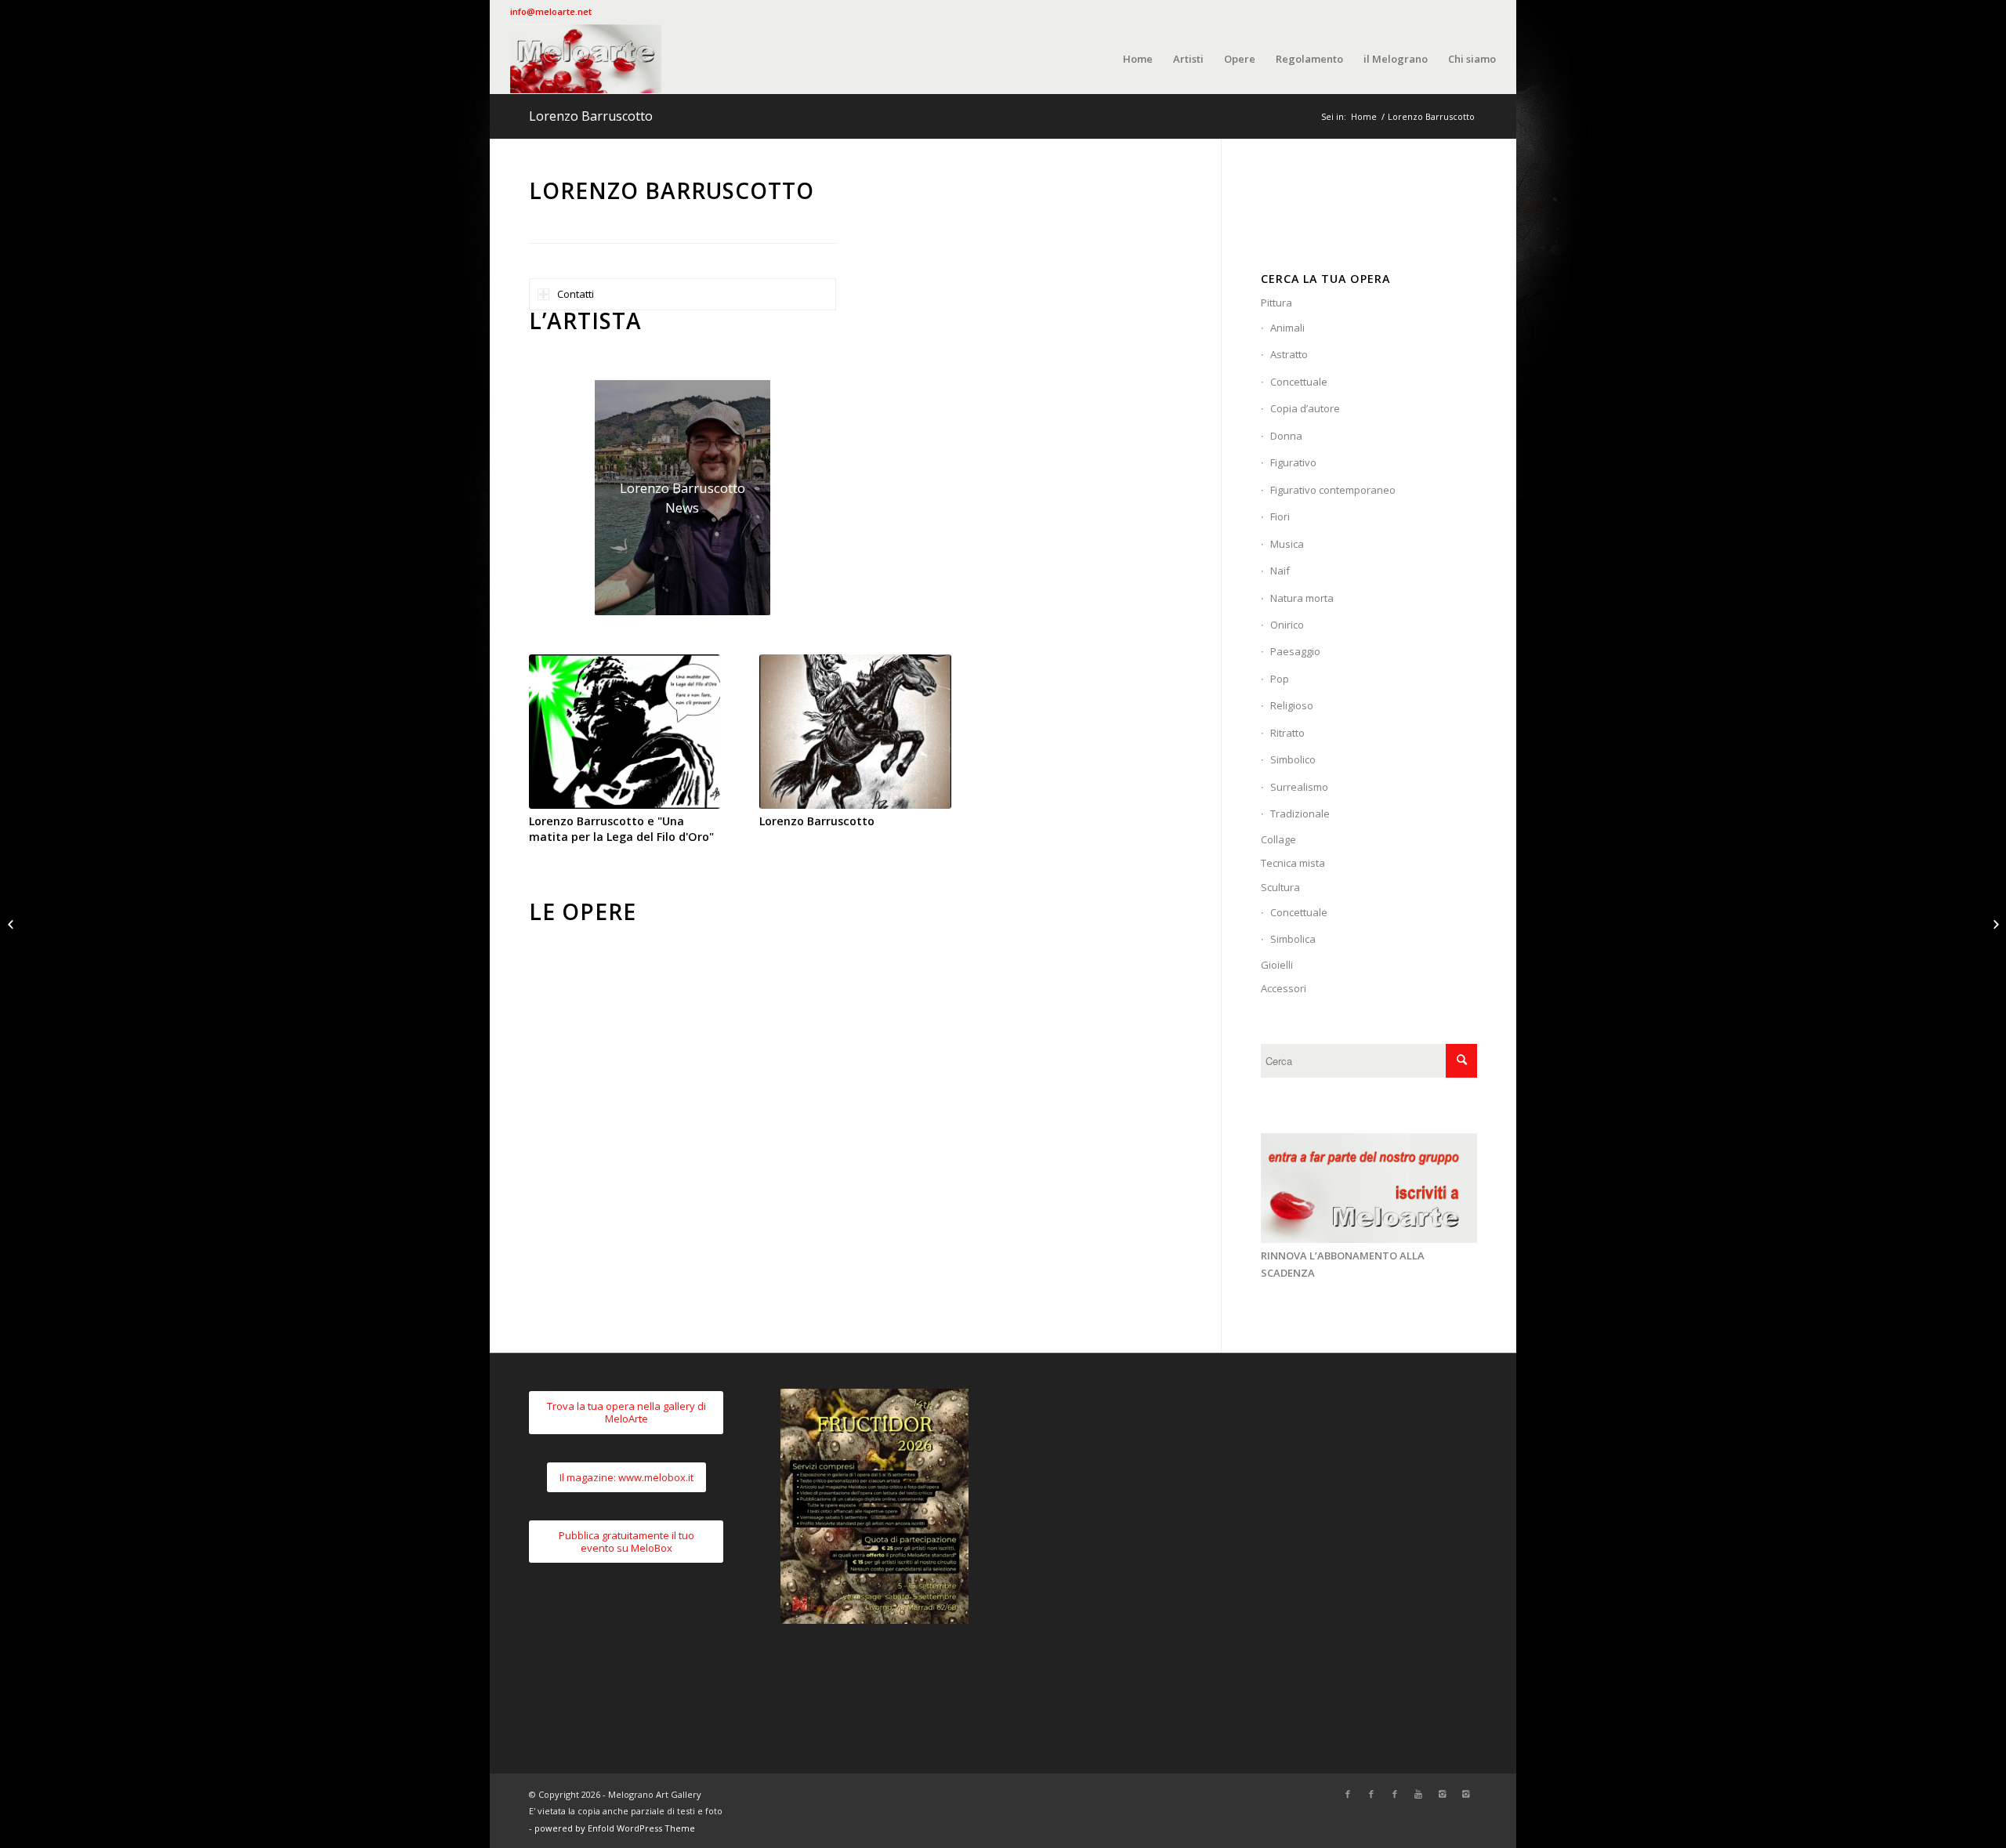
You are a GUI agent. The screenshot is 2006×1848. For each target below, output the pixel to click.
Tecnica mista (1293, 863)
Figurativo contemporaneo (1333, 490)
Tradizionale (1300, 813)
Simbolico (1293, 759)
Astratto (1289, 354)
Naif (1280, 571)
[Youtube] (1418, 1794)
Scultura (1280, 887)
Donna (1286, 436)
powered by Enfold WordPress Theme (615, 1828)
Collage (1278, 839)
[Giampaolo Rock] (12, 924)
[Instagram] (1442, 1794)
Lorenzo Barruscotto (591, 116)
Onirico (1287, 625)
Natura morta (1302, 598)
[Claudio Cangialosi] (1994, 924)
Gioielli (1277, 965)
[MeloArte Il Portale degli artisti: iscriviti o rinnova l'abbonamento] (1369, 1239)
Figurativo (1293, 462)
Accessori (1284, 988)
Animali (1287, 328)
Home (1364, 116)
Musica (1287, 544)
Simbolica (1293, 939)
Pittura (1276, 303)
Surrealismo (1299, 787)
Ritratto (1287, 733)
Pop (1280, 679)
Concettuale (1299, 382)
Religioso (1292, 705)
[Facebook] (1348, 1794)
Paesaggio (1295, 651)
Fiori (1280, 516)
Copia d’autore (1305, 408)
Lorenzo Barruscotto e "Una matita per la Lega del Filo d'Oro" (621, 829)
